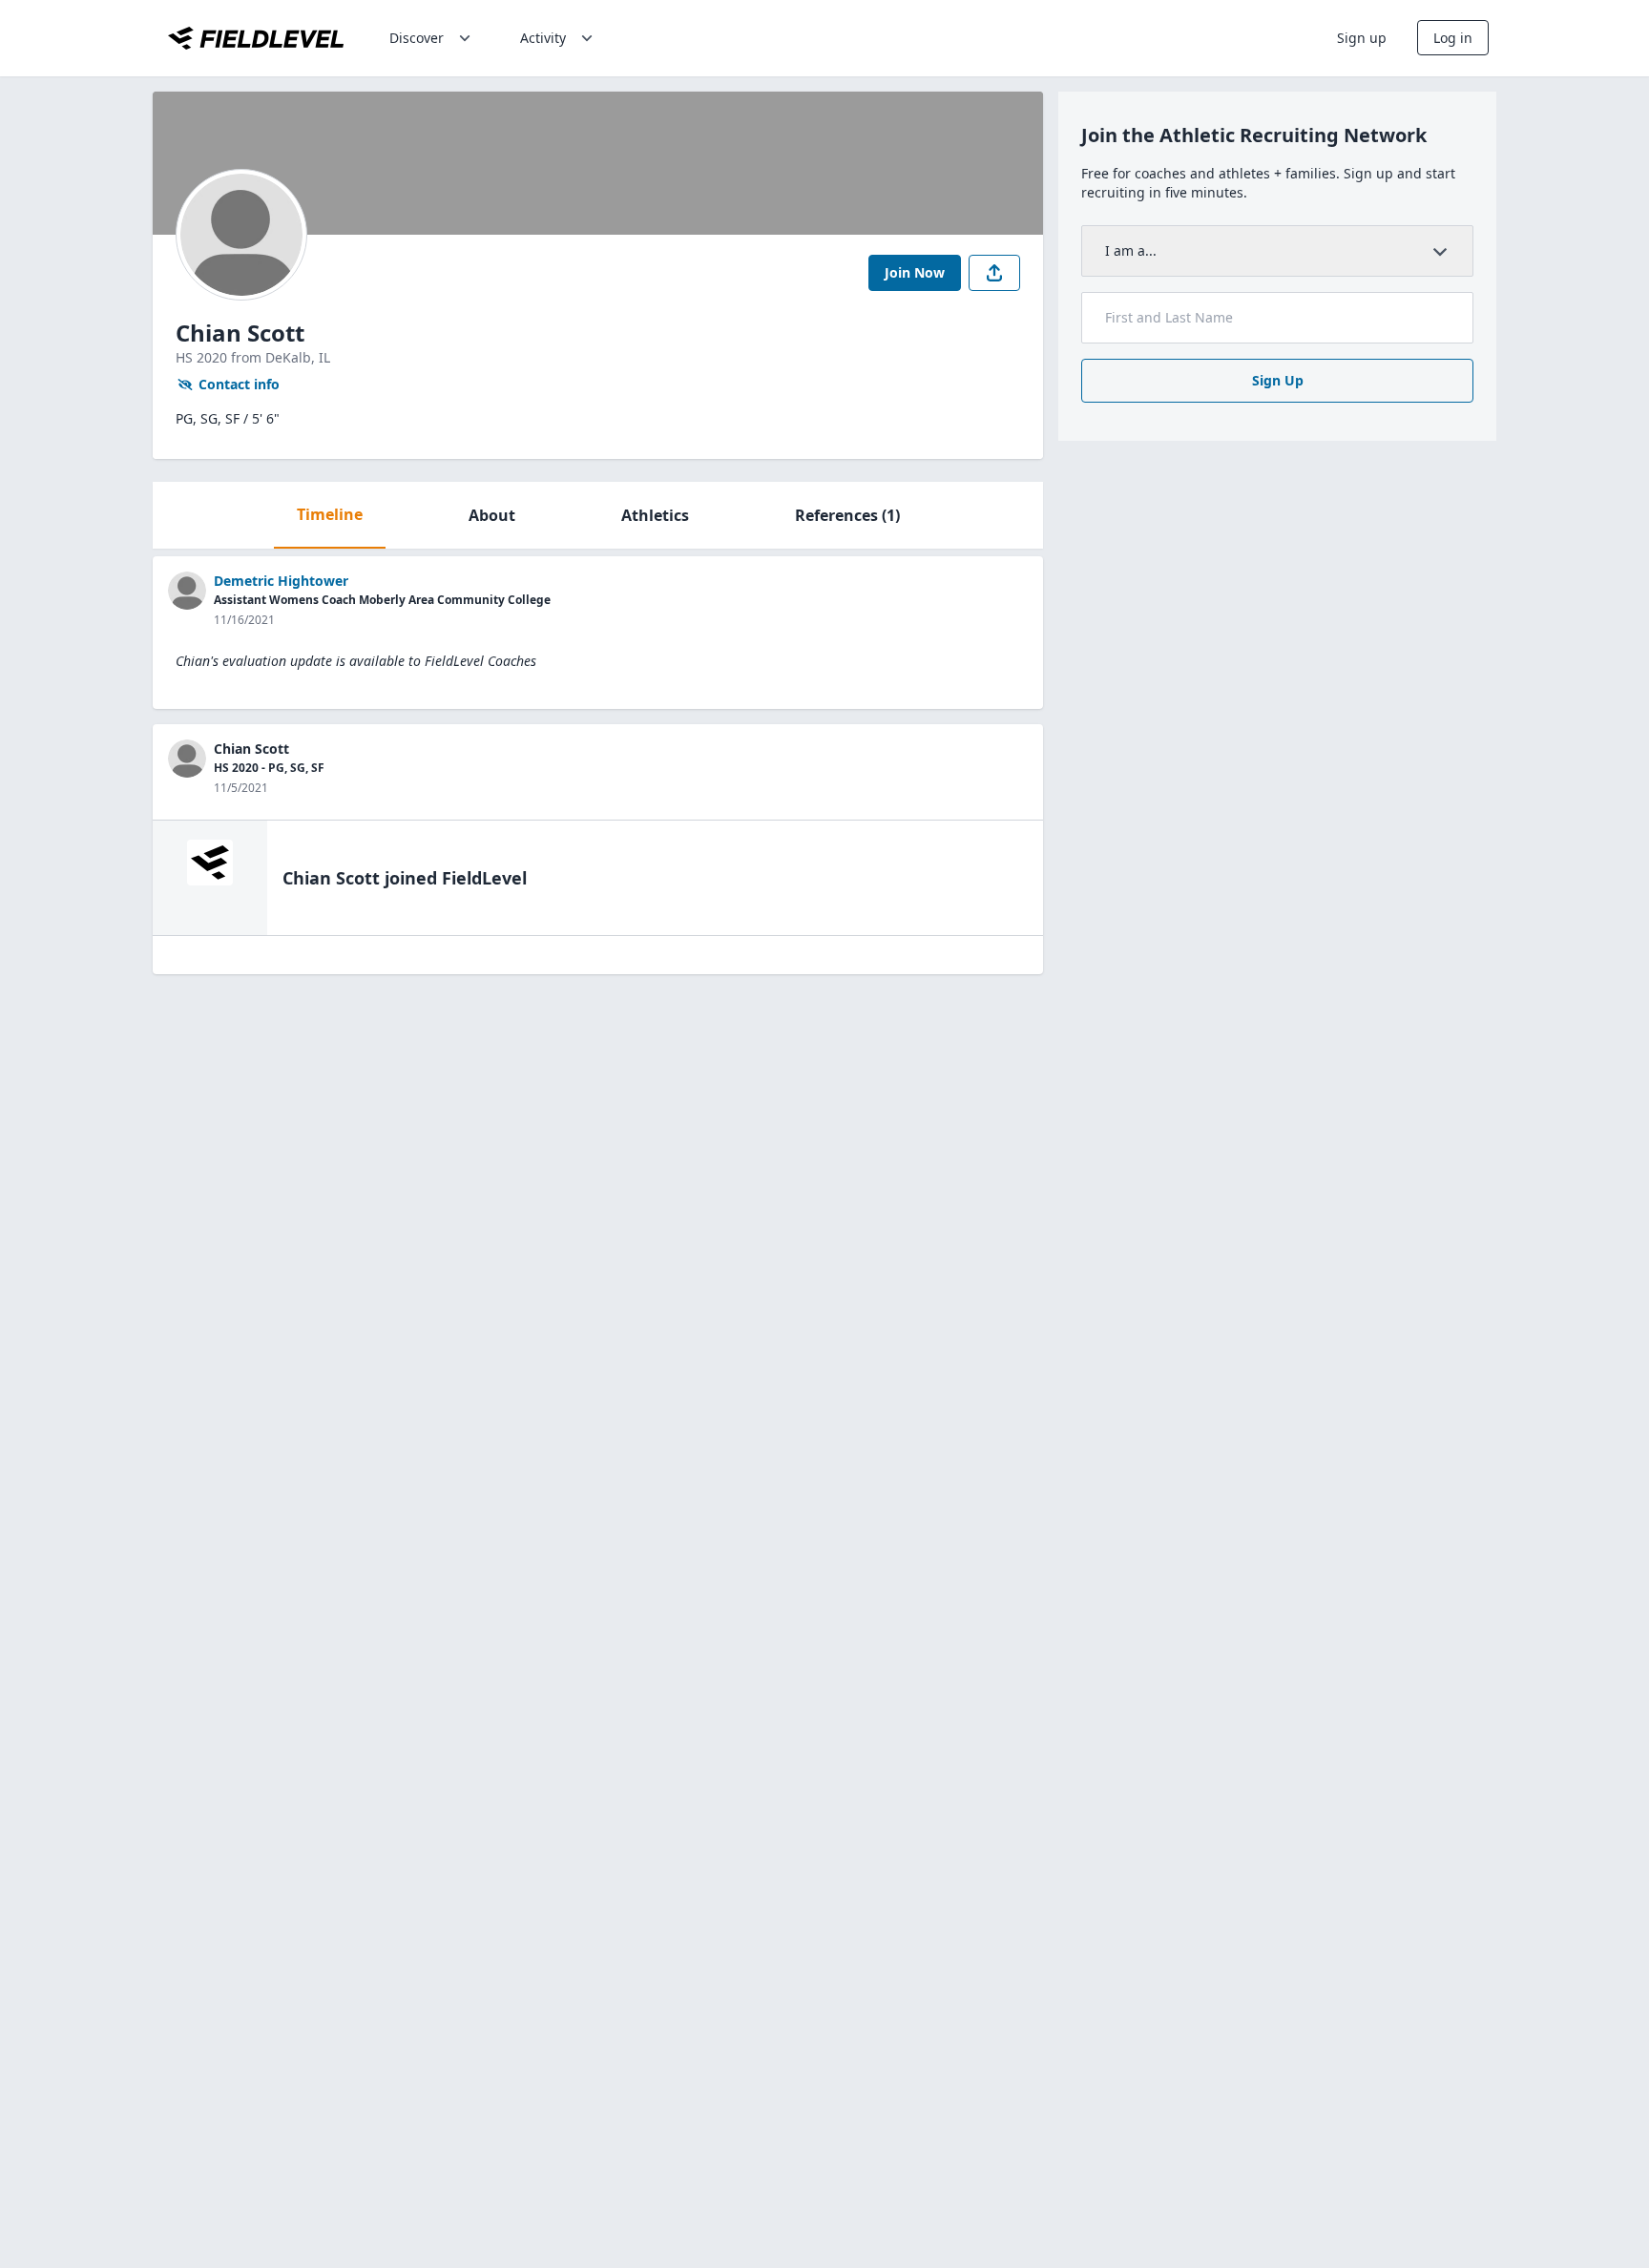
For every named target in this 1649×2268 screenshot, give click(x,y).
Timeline (330, 514)
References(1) (847, 515)
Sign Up (1278, 380)
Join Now (915, 272)
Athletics (655, 515)
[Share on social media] (994, 273)
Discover (417, 38)
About (492, 515)
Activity (543, 38)
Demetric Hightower (281, 581)
